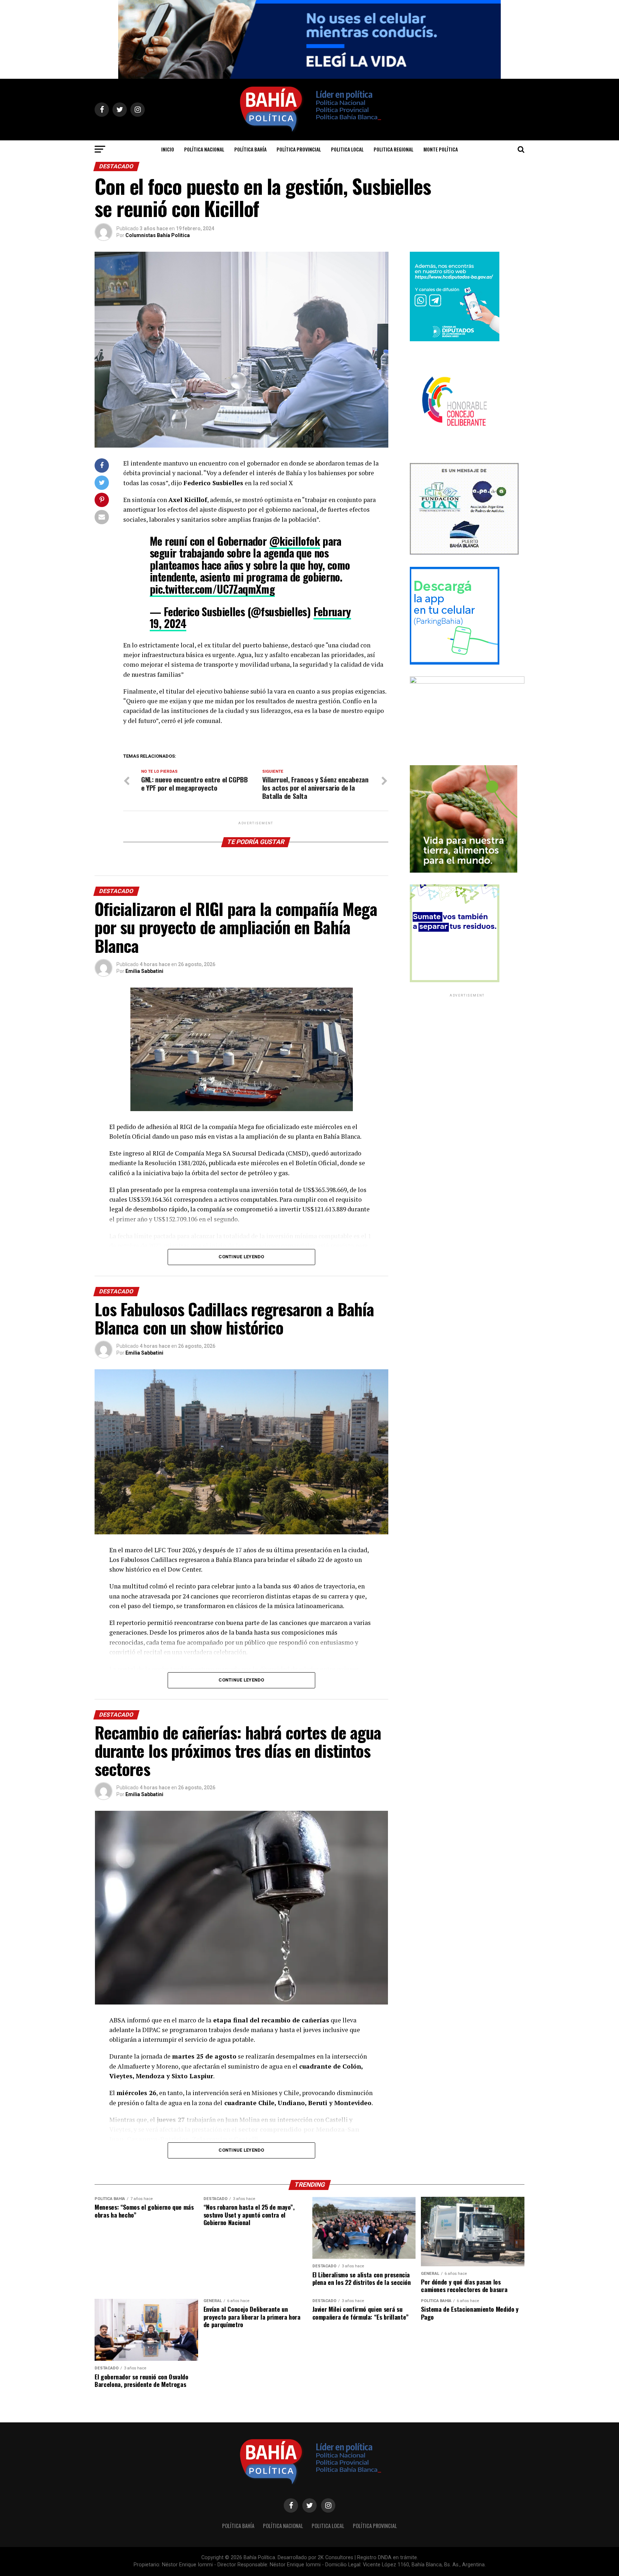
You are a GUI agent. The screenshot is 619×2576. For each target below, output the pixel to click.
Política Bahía (250, 149)
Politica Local (347, 149)
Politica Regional (394, 149)
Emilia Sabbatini (144, 971)
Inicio (168, 149)
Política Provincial (299, 149)
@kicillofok (295, 541)
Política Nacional (204, 149)
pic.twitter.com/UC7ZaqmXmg (212, 589)
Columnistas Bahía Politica (158, 235)
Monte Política (441, 149)
